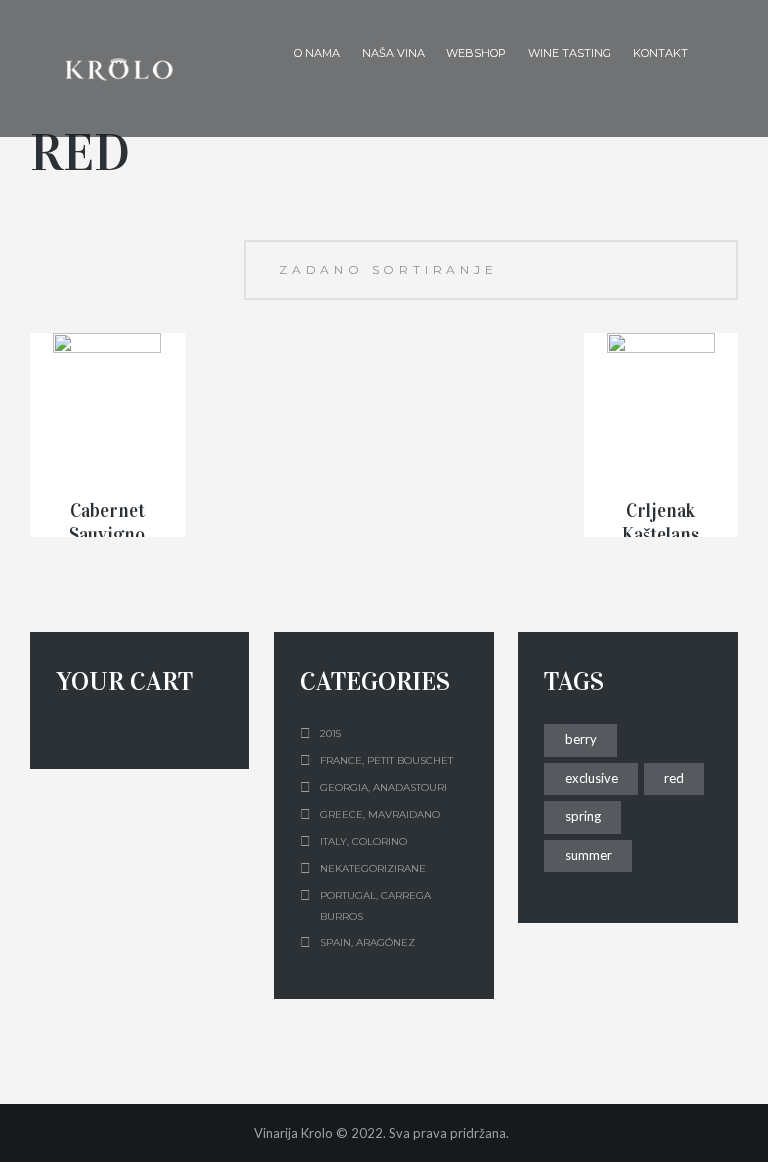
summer (588, 855)
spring (583, 816)
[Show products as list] (73, 250)
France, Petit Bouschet (386, 760)
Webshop (476, 53)
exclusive (591, 778)
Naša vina (393, 53)
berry (581, 739)
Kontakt (660, 53)
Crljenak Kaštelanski (660, 535)
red (674, 778)
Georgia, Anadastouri (383, 787)
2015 (330, 733)
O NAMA (317, 53)
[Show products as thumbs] (40, 250)
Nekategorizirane (373, 868)
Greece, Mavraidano (380, 814)
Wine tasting (569, 53)
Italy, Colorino (363, 841)
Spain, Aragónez (367, 942)
